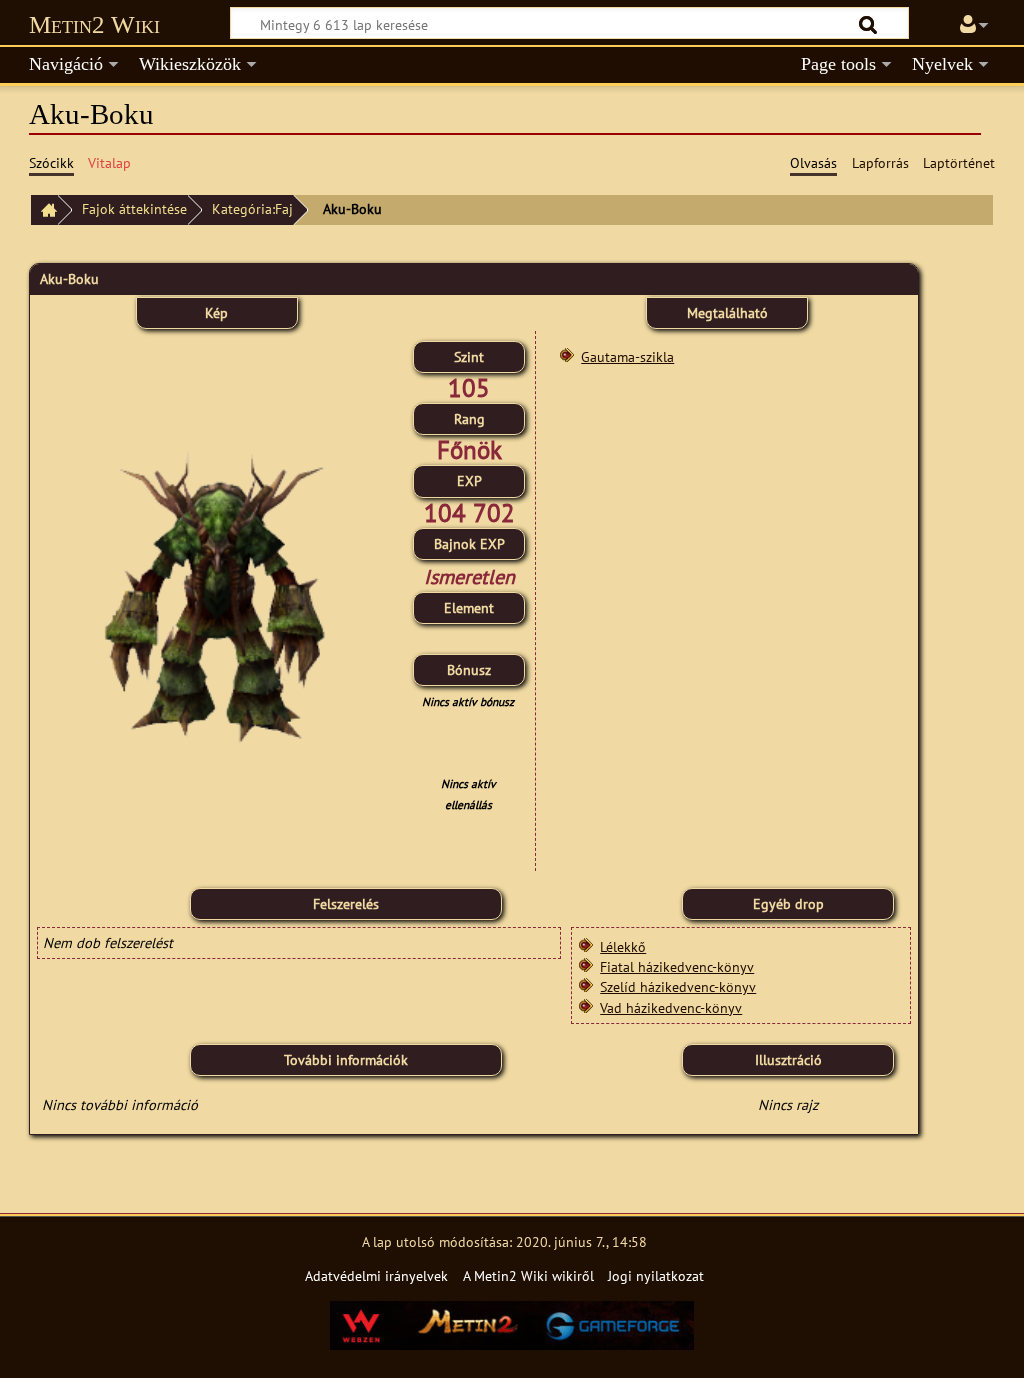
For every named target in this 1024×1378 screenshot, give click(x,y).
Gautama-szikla (627, 356)
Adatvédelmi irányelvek (376, 1275)
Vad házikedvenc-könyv (671, 1007)
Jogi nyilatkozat (656, 1275)
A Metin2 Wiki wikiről (528, 1275)
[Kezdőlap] (44, 210)
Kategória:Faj (252, 208)
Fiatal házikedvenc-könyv (677, 966)
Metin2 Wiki (94, 24)
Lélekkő (623, 946)
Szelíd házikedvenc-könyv (678, 986)
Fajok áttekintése (134, 208)
